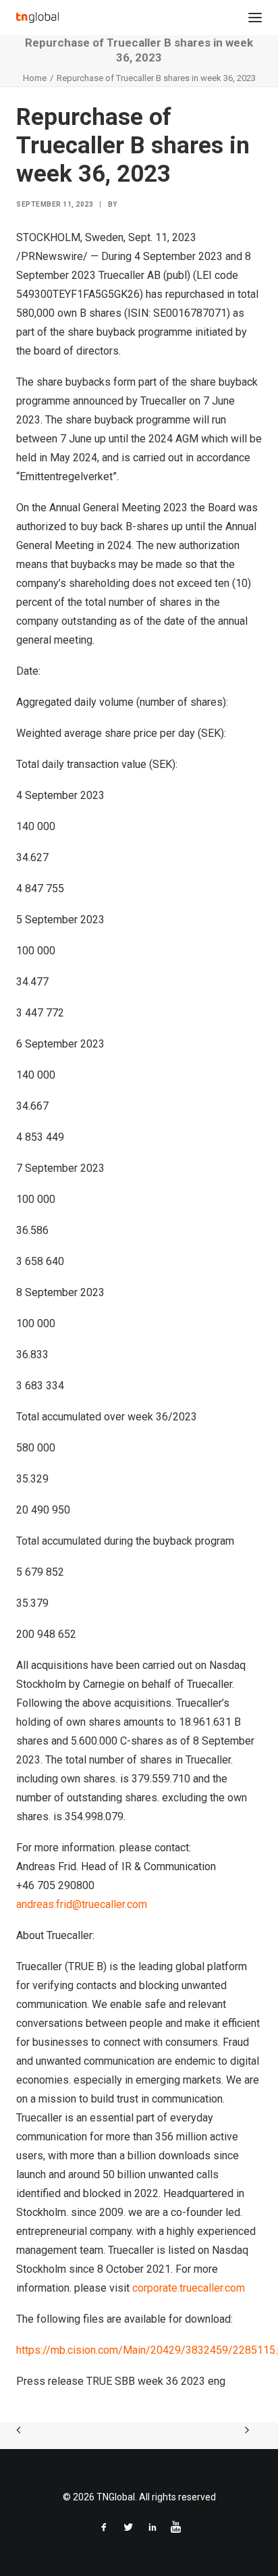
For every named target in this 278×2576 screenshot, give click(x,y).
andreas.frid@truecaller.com (82, 1904)
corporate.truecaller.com (189, 2288)
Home (35, 78)
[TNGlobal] (37, 18)
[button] (255, 18)
